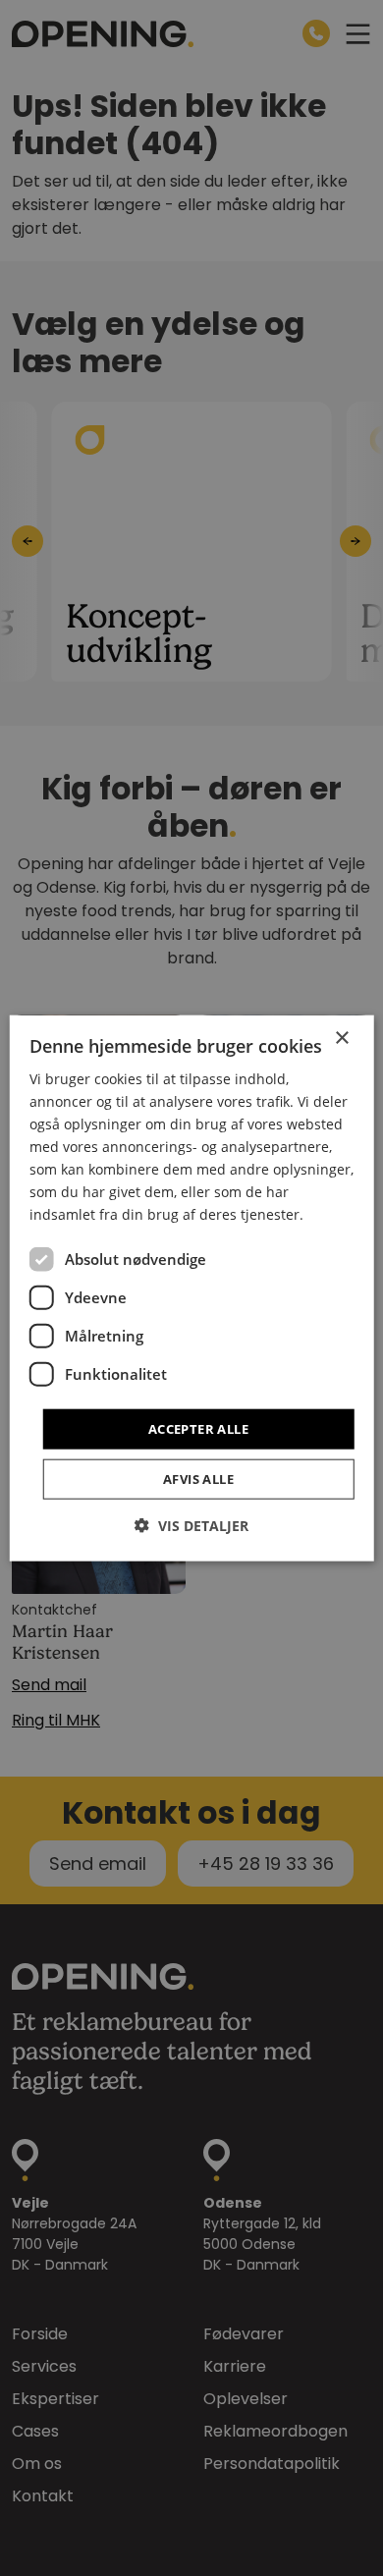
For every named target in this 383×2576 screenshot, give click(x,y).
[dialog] (192, 1288)
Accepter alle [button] (198, 1428)
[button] (191, 1526)
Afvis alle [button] (198, 1479)
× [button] (341, 1038)
